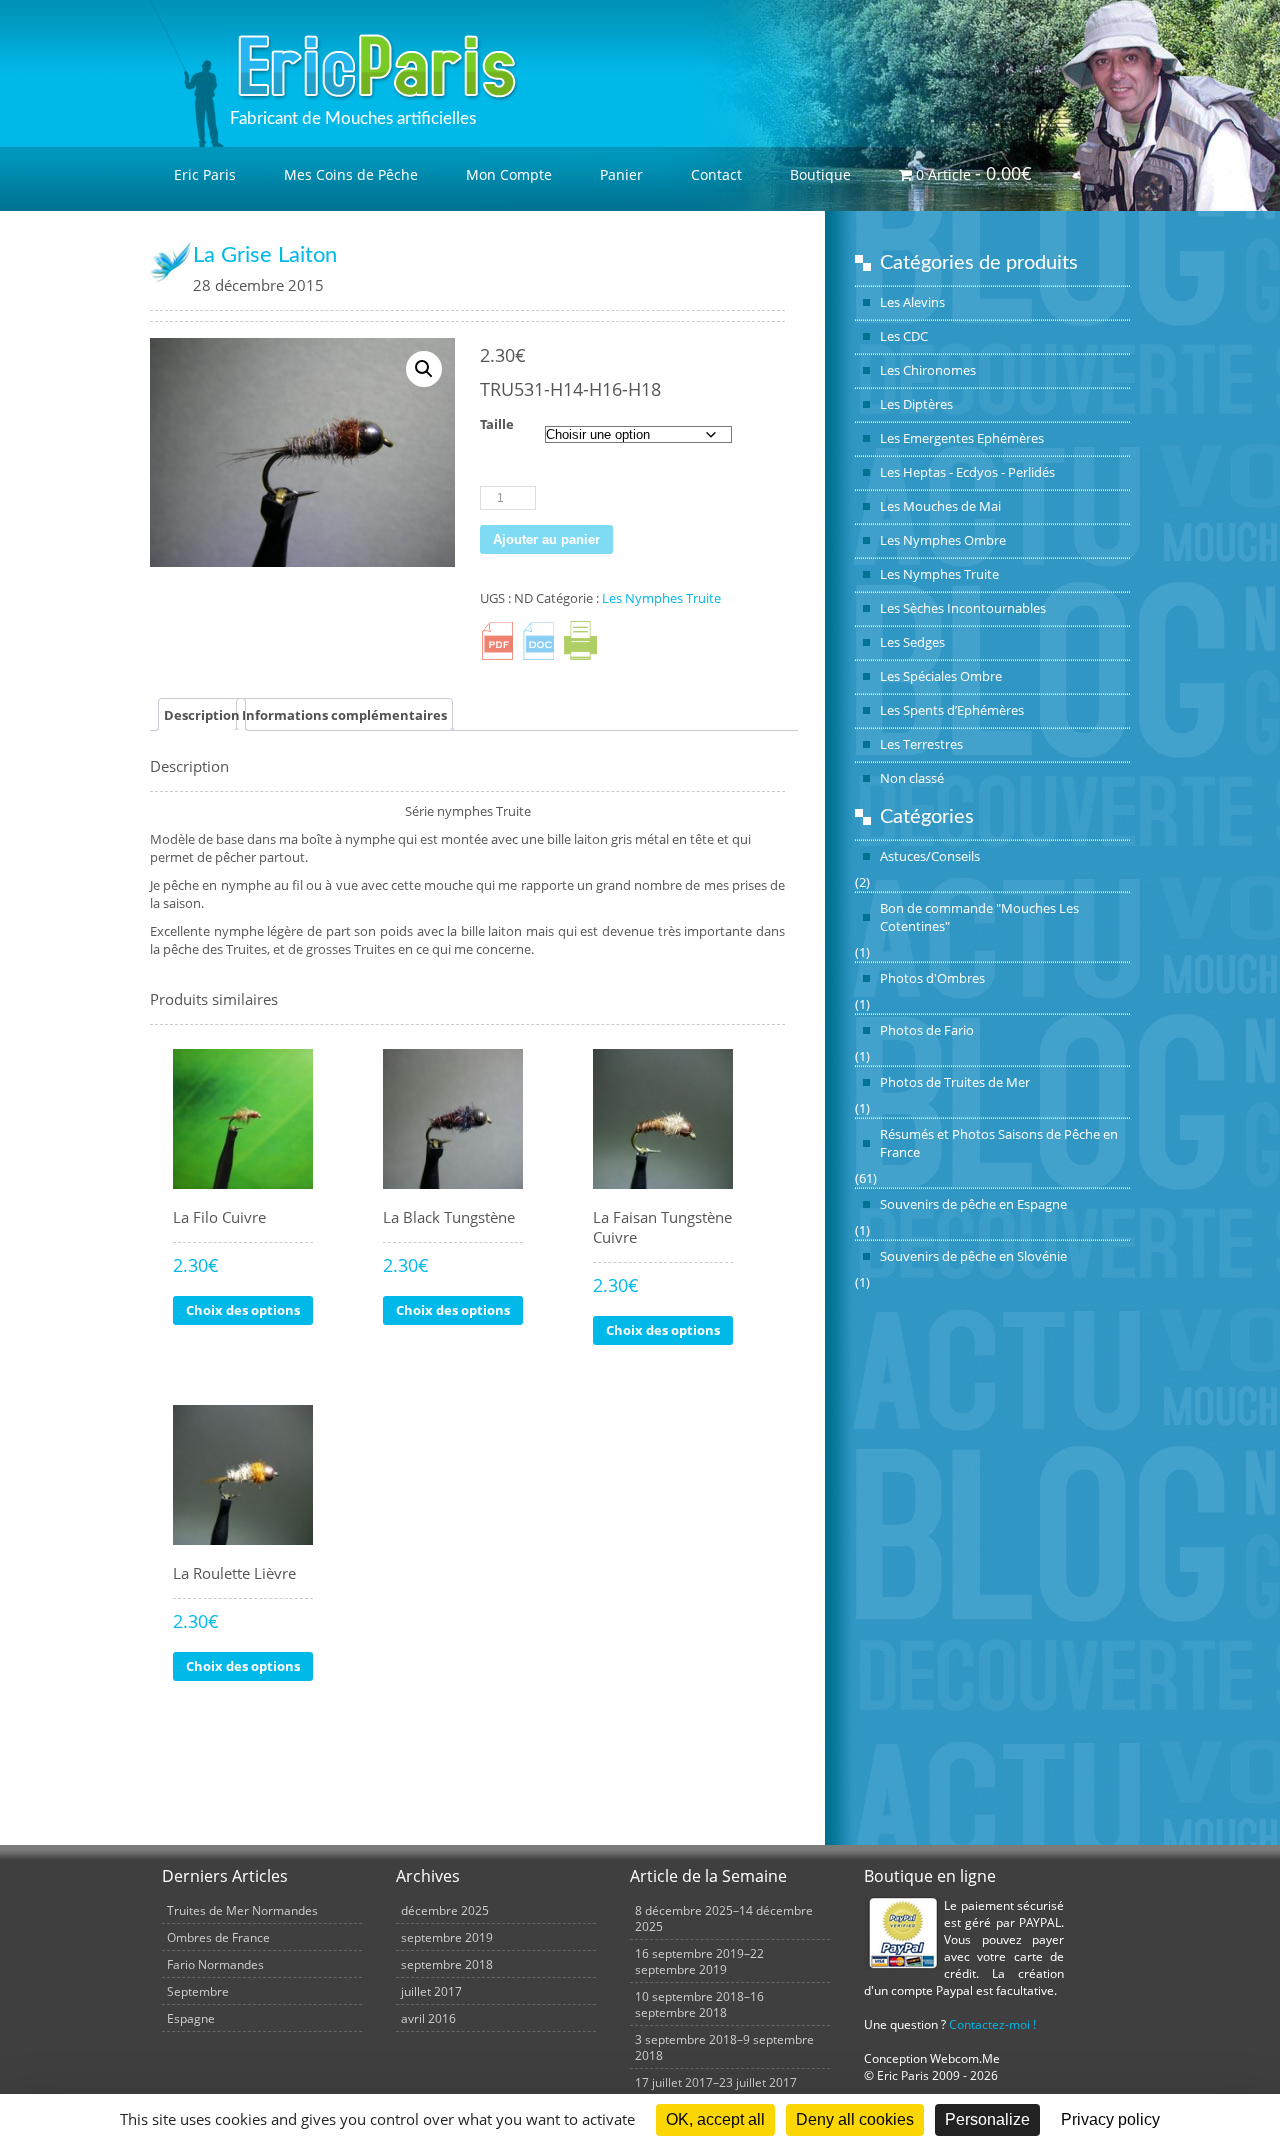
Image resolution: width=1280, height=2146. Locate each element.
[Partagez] (1214, 22)
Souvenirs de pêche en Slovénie (973, 1256)
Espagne (191, 2018)
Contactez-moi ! (992, 2024)
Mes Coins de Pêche (351, 174)
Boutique (820, 174)
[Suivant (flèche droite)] (1245, 1073)
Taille (497, 424)
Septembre (198, 1991)
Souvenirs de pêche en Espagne (973, 1204)
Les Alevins (912, 302)
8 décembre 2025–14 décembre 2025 (724, 1918)
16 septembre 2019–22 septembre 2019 (699, 1961)
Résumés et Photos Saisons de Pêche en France (999, 1143)
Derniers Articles (225, 1876)
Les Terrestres (921, 744)
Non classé (912, 778)
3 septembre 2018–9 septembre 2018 (724, 2047)
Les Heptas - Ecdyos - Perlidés (967, 472)
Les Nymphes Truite (939, 574)
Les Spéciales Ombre (941, 676)
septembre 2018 (447, 1964)
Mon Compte (509, 174)
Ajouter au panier (546, 539)
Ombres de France (218, 1937)
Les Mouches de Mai (940, 506)
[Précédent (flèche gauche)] (35, 1073)
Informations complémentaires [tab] (344, 715)
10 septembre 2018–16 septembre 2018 (699, 2004)
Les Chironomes (928, 370)
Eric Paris (205, 174)
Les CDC (904, 336)
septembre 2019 (447, 1937)
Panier (621, 174)
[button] (424, 369)
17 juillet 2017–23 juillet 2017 (716, 2082)
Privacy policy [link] (1110, 2119)
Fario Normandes (215, 1964)
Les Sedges (912, 642)
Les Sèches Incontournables (963, 608)
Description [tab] (202, 715)
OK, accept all (715, 2119)
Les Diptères (916, 404)
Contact (716, 174)
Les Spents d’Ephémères (952, 710)
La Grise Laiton (265, 255)
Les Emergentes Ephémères (962, 438)
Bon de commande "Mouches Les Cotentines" (979, 917)
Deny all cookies (855, 2119)
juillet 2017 (431, 1991)
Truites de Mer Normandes (242, 1910)
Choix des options (243, 1310)
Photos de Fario (927, 1030)
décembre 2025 (445, 1910)
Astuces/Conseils (930, 856)
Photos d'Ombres (932, 978)
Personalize (987, 2119)
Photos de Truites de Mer (955, 1082)
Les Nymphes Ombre (943, 540)
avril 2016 (428, 2018)
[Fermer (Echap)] (1258, 22)
